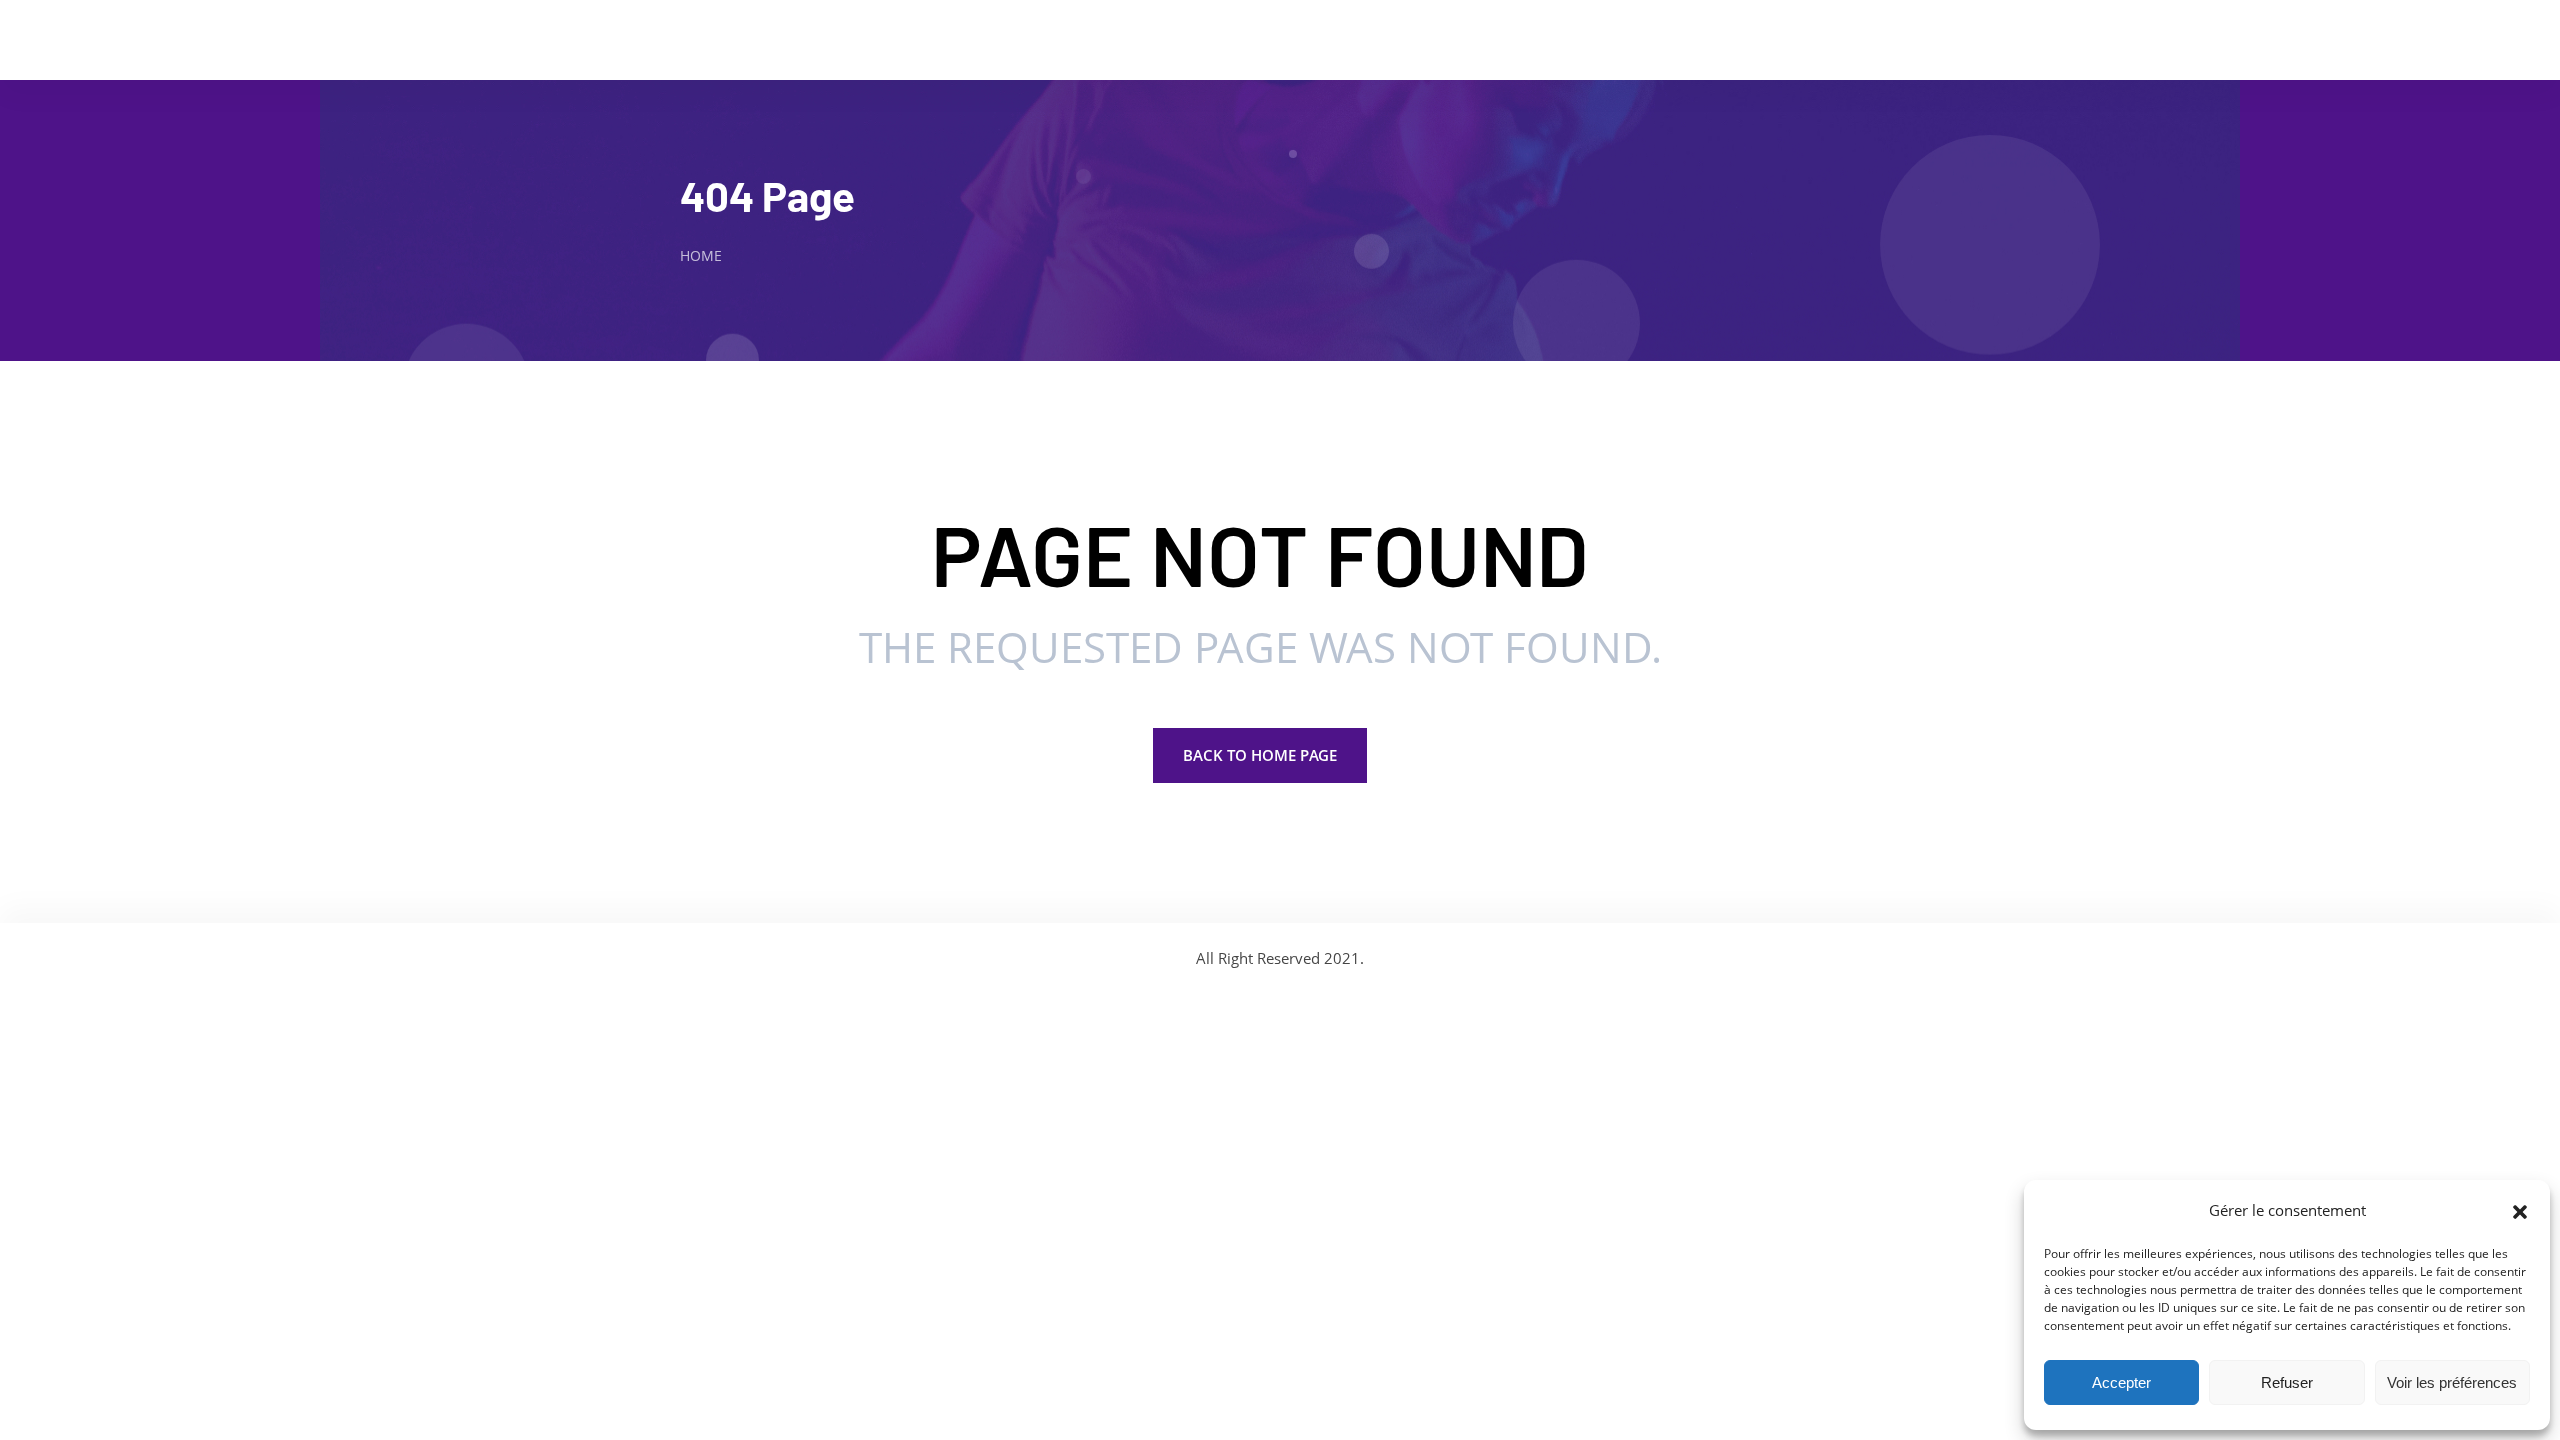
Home (701, 255)
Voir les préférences (2452, 1382)
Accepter (2121, 1382)
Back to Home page (1260, 755)
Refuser (2287, 1382)
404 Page (767, 195)
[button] (2520, 1210)
